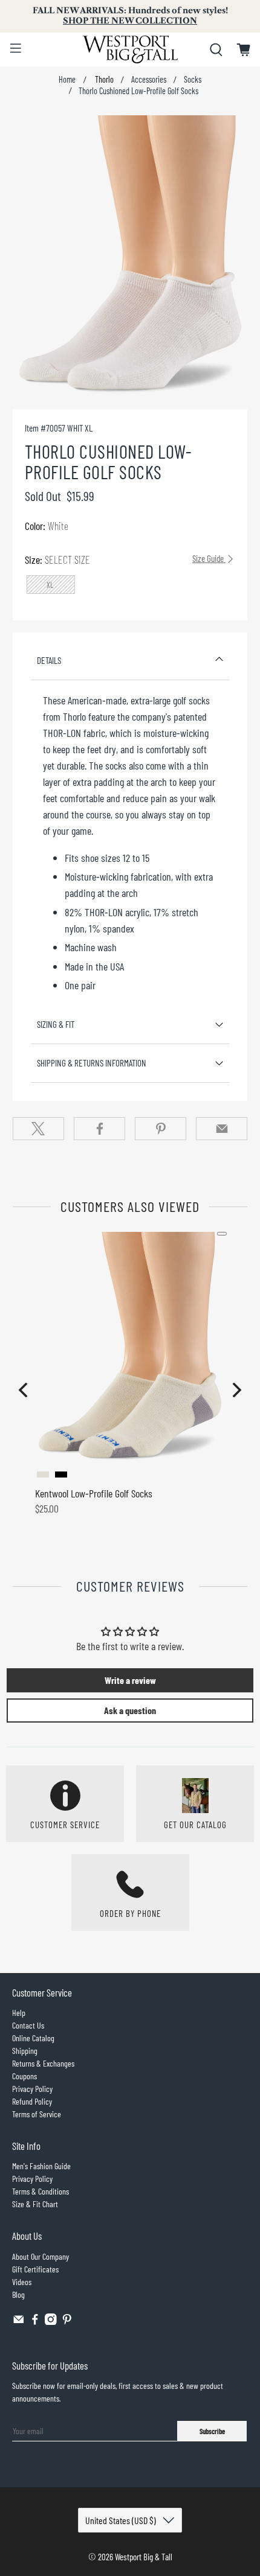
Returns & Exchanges (43, 2063)
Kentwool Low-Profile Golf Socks (94, 1493)
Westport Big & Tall (144, 2557)
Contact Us (28, 2025)
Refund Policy (32, 2101)
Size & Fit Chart (35, 2204)
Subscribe (212, 2431)
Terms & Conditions (41, 2191)
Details (49, 660)
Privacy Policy (32, 2089)
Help (19, 2013)
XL (50, 585)
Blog (18, 2294)
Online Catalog (33, 2038)
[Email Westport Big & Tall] (19, 2322)
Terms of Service (37, 2114)
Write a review (130, 1680)
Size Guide (209, 558)
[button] (23, 1390)
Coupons (24, 2076)
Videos (22, 2282)
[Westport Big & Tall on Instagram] (51, 2322)
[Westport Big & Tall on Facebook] (35, 2322)
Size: (125, 560)
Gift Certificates (35, 2269)
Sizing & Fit (56, 1024)
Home (67, 80)
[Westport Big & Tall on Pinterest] (67, 2322)
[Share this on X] (38, 1129)
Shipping (25, 2051)
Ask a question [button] (130, 1710)
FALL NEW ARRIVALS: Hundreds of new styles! (130, 16)
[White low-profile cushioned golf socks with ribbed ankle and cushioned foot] (130, 256)
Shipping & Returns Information (92, 1063)
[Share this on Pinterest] (161, 1129)
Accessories (149, 80)
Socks (193, 80)
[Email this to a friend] (222, 1129)
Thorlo (103, 80)
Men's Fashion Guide (41, 2166)
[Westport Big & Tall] (130, 49)
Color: (47, 526)
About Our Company (41, 2256)
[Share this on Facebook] (99, 1129)
